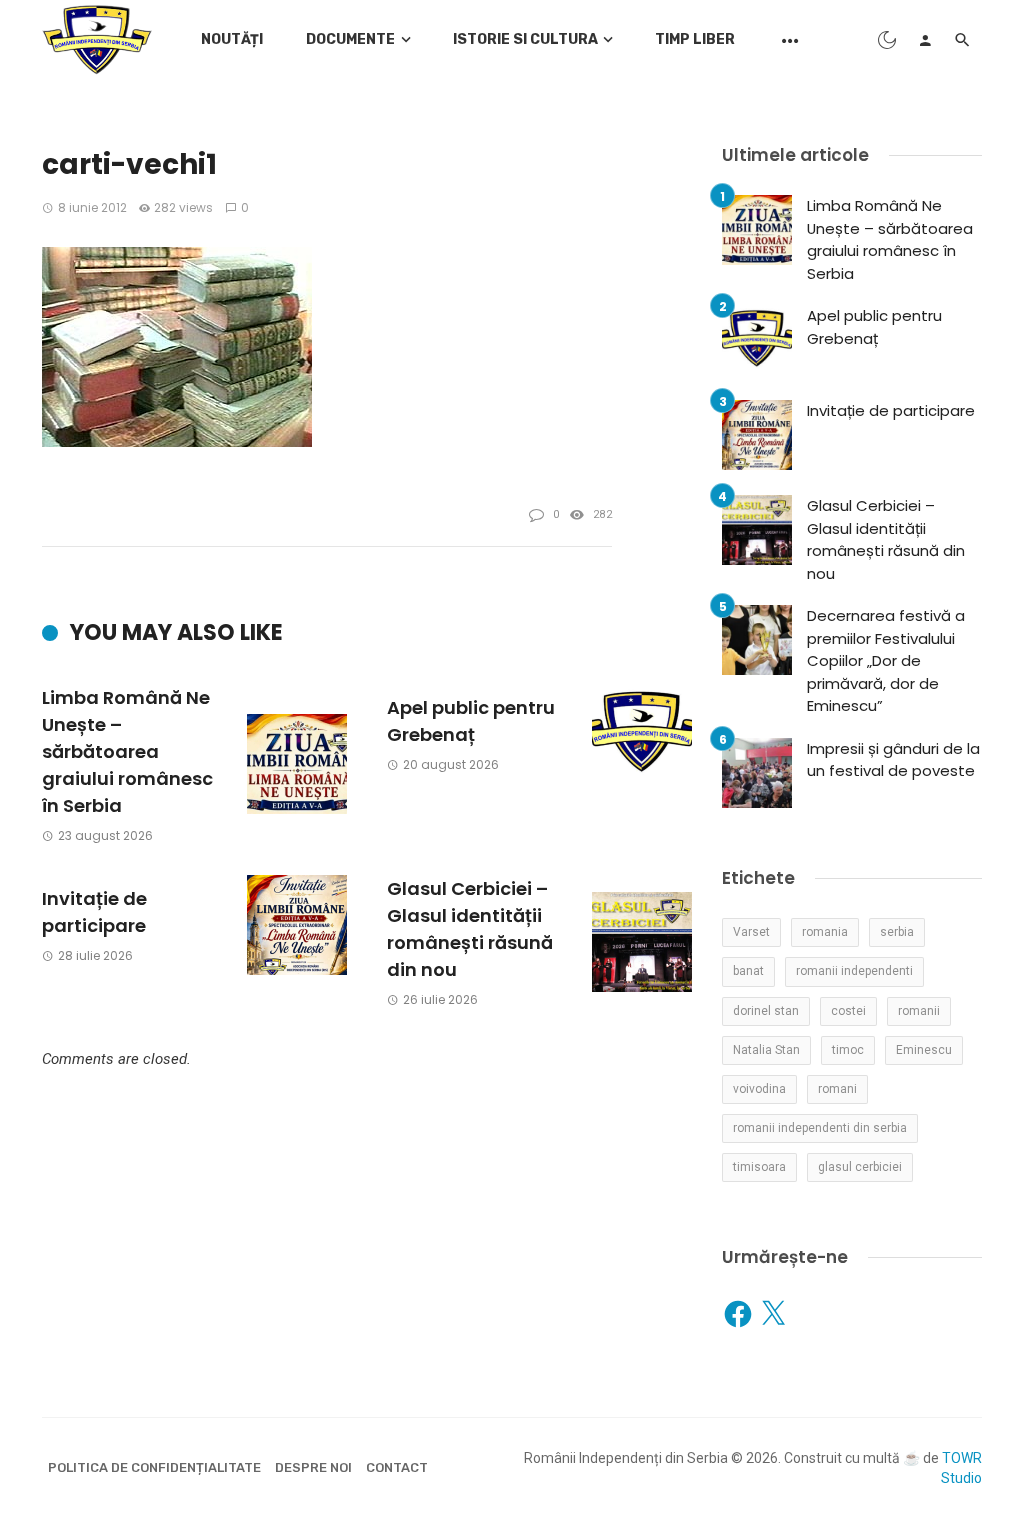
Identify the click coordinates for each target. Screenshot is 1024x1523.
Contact (397, 1467)
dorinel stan (766, 1011)
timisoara (759, 1167)
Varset (751, 932)
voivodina (759, 1089)
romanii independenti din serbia (820, 1128)
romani (837, 1089)
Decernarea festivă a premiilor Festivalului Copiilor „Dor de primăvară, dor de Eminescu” (886, 660)
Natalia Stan (766, 1050)
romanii (919, 1011)
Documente (350, 39)
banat (748, 971)
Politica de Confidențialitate (154, 1467)
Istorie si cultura (525, 39)
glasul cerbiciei (860, 1167)
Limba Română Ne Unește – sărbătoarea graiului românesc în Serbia (127, 751)
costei (848, 1011)
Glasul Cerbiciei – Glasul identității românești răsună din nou (470, 929)
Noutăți (232, 39)
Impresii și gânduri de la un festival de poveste (893, 760)
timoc (848, 1050)
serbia (897, 932)
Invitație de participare (94, 912)
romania (825, 932)
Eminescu (924, 1050)
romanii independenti (854, 971)
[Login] (925, 40)
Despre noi (313, 1467)
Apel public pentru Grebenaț (471, 721)
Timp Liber (695, 39)
